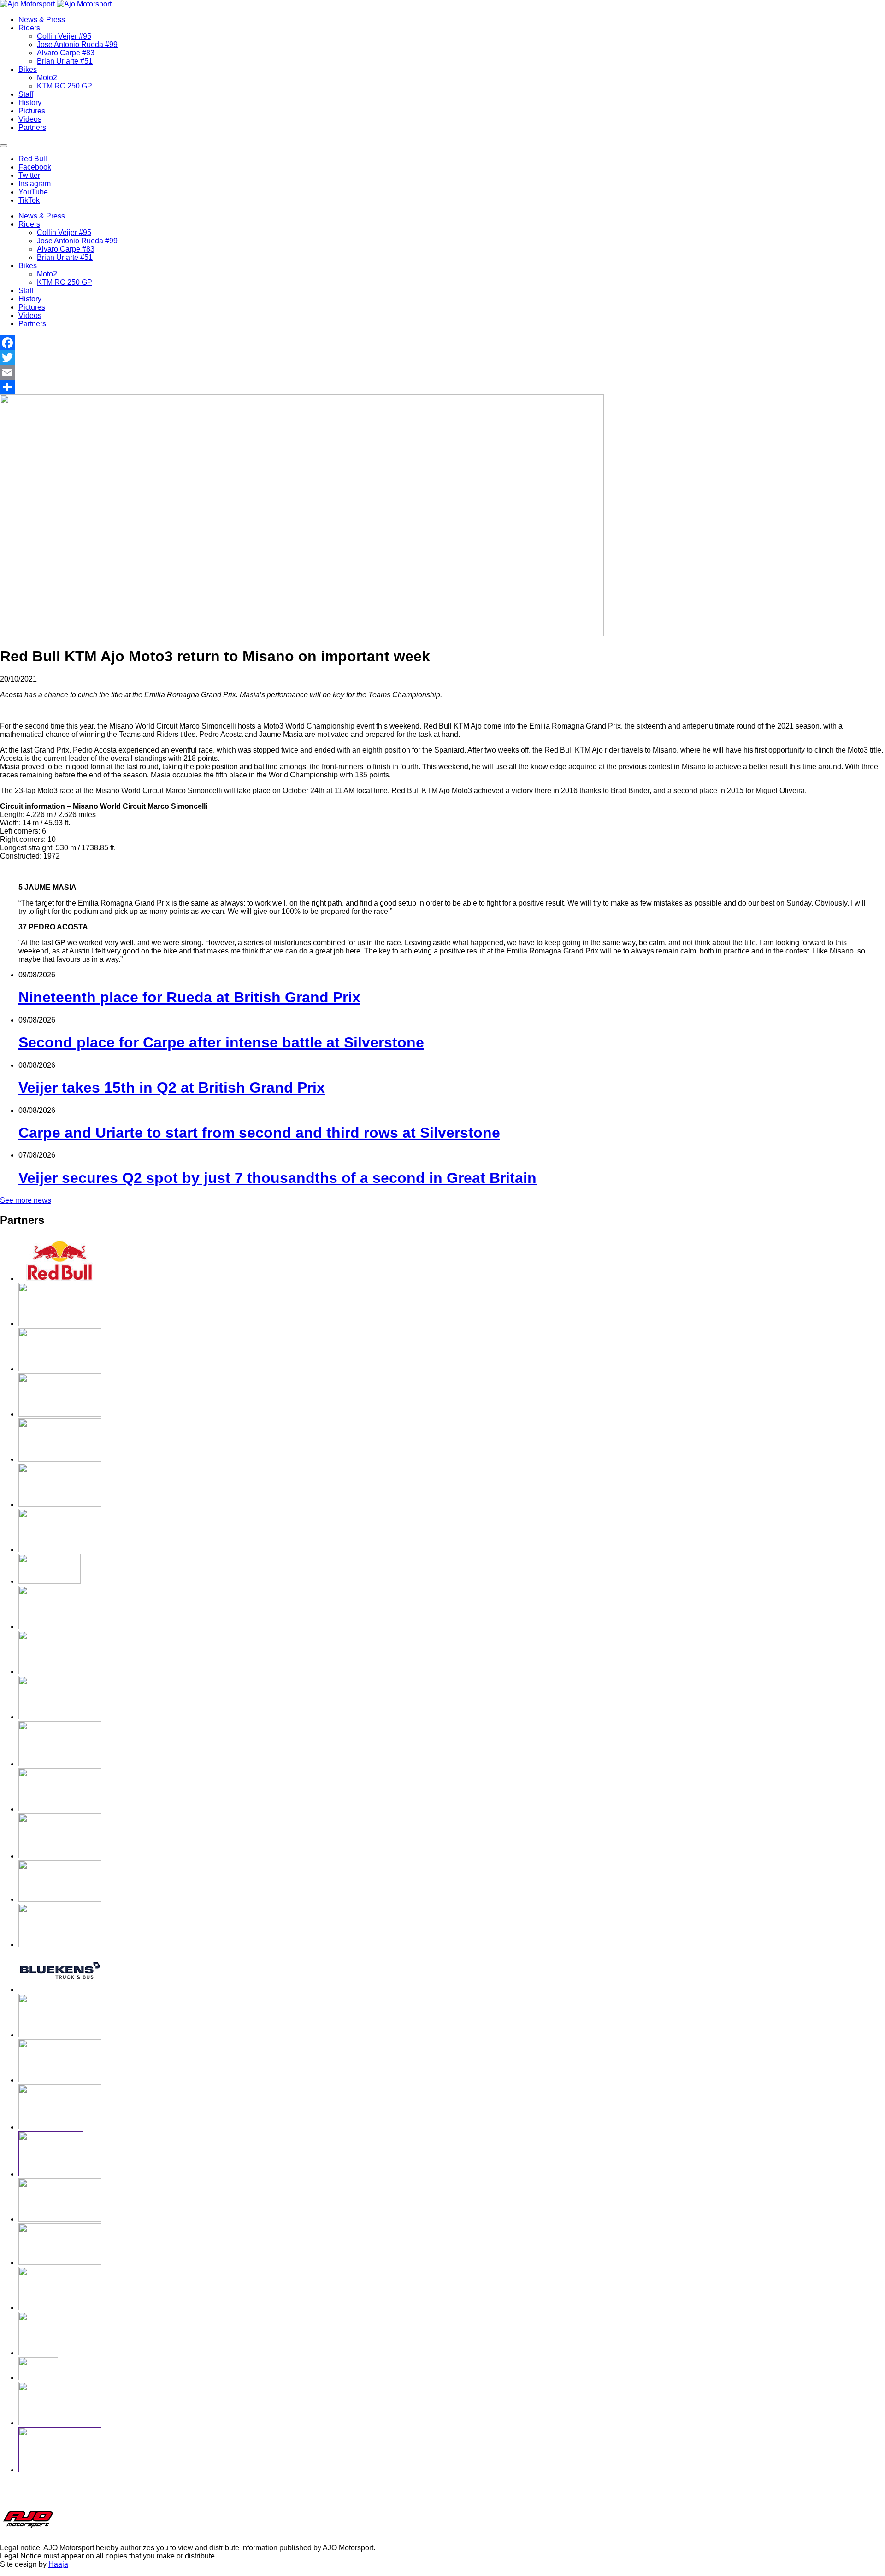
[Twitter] (442, 358)
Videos (30, 119)
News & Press (42, 20)
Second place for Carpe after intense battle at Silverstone (221, 1042)
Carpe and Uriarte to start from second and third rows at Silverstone (259, 1133)
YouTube (33, 192)
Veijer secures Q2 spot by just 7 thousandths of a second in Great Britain (277, 1178)
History (30, 103)
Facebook (35, 167)
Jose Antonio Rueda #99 (77, 44)
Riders (29, 28)
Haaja (58, 2564)
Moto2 (47, 78)
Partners (32, 127)
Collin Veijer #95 (64, 36)
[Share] (442, 387)
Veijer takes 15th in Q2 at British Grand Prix (172, 1088)
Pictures (32, 111)
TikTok (29, 200)
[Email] (442, 372)
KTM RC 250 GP (65, 86)
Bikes (28, 69)
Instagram (35, 184)
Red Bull (33, 159)
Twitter (29, 175)
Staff (26, 94)
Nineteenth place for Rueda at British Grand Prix (189, 997)
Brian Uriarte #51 (65, 61)
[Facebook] (442, 343)
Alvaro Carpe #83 (66, 53)
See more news (26, 1200)
